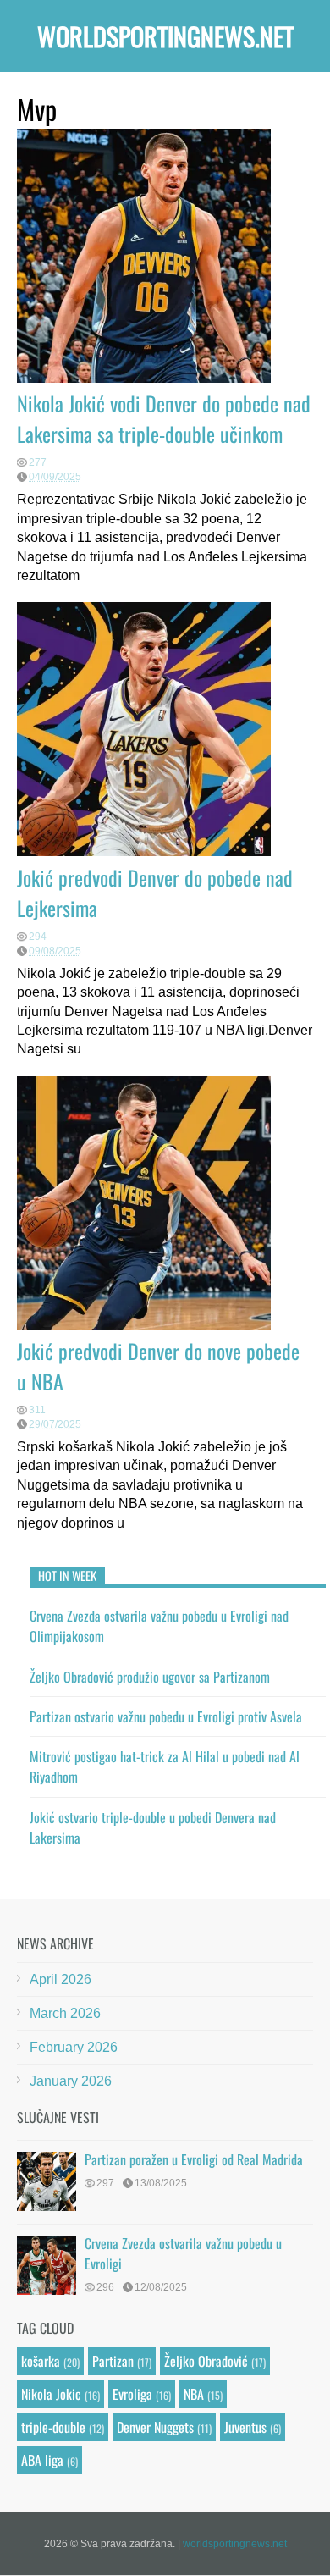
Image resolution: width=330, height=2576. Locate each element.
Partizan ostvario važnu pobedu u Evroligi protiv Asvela (166, 1716)
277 (38, 462)
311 (37, 1410)
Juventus (245, 2427)
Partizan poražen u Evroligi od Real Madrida (194, 2159)
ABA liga (42, 2460)
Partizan (113, 2361)
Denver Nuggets (155, 2427)
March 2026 (65, 2013)
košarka (41, 2361)
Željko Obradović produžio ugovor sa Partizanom (150, 1677)
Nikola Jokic (51, 2394)
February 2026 (74, 2047)
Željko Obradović (206, 2361)
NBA (194, 2394)
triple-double (53, 2427)
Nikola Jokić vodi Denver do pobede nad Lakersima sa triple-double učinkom (164, 418)
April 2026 (60, 1979)
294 (38, 937)
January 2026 (71, 2081)
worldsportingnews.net (165, 36)
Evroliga (132, 2394)
